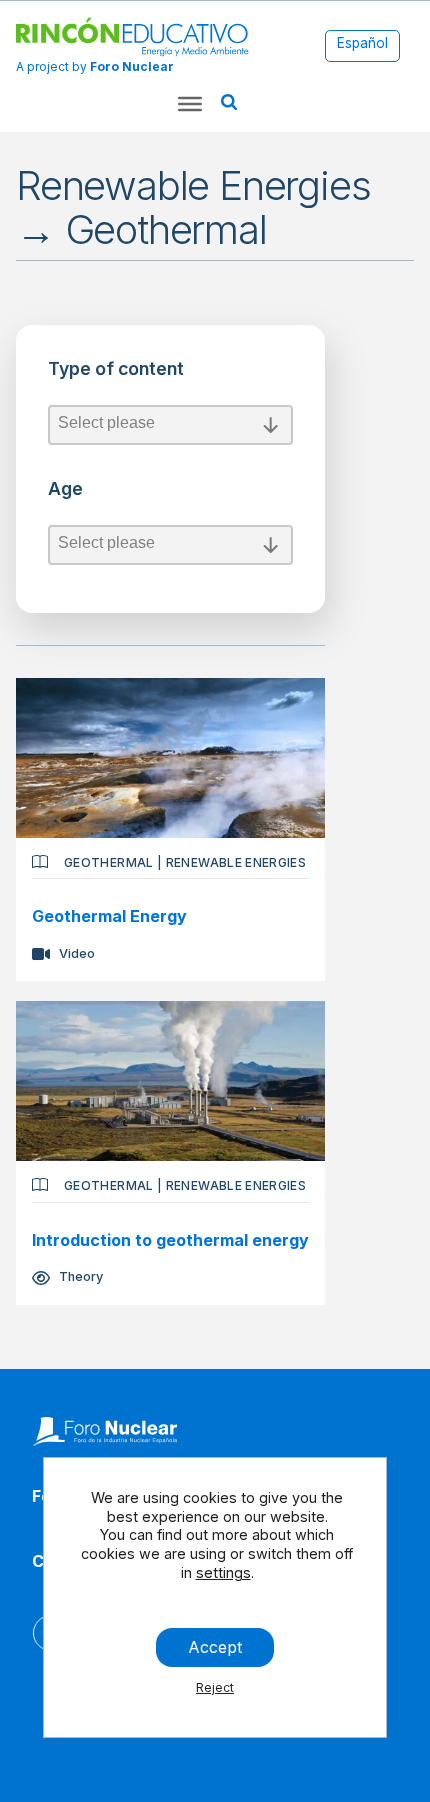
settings (223, 1572)
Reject (215, 1687)
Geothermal (109, 862)
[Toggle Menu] (190, 104)
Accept (215, 1647)
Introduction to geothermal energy (170, 1240)
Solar (64, 619)
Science (57, 678)
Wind (63, 641)
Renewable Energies (236, 862)
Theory (81, 1276)
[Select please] (170, 425)
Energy (53, 353)
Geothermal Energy (109, 916)
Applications (70, 332)
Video (77, 953)
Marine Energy (69, 590)
